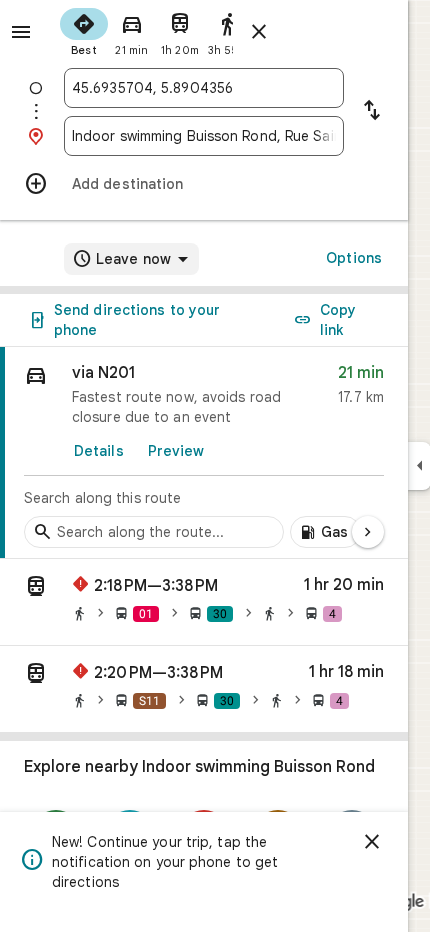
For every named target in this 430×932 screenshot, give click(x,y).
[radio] (84, 30)
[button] (204, 602)
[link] (204, 453)
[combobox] (204, 88)
